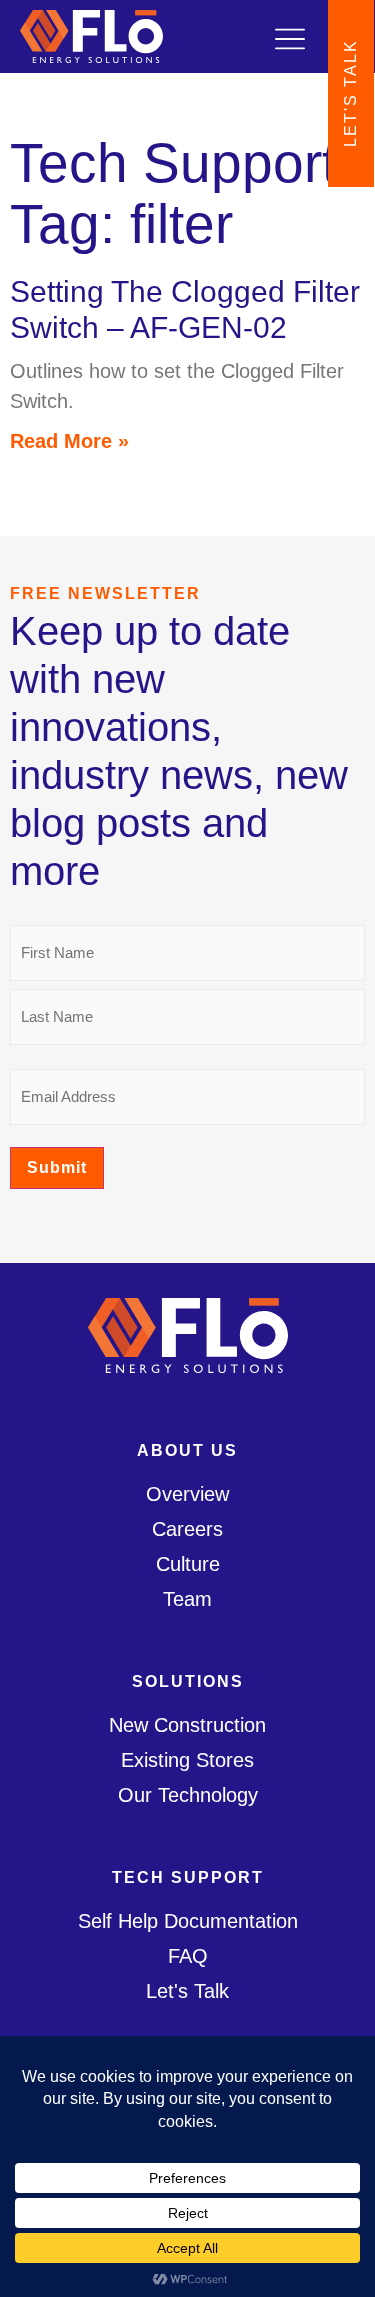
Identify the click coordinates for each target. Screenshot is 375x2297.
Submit (57, 1167)
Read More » (69, 441)
